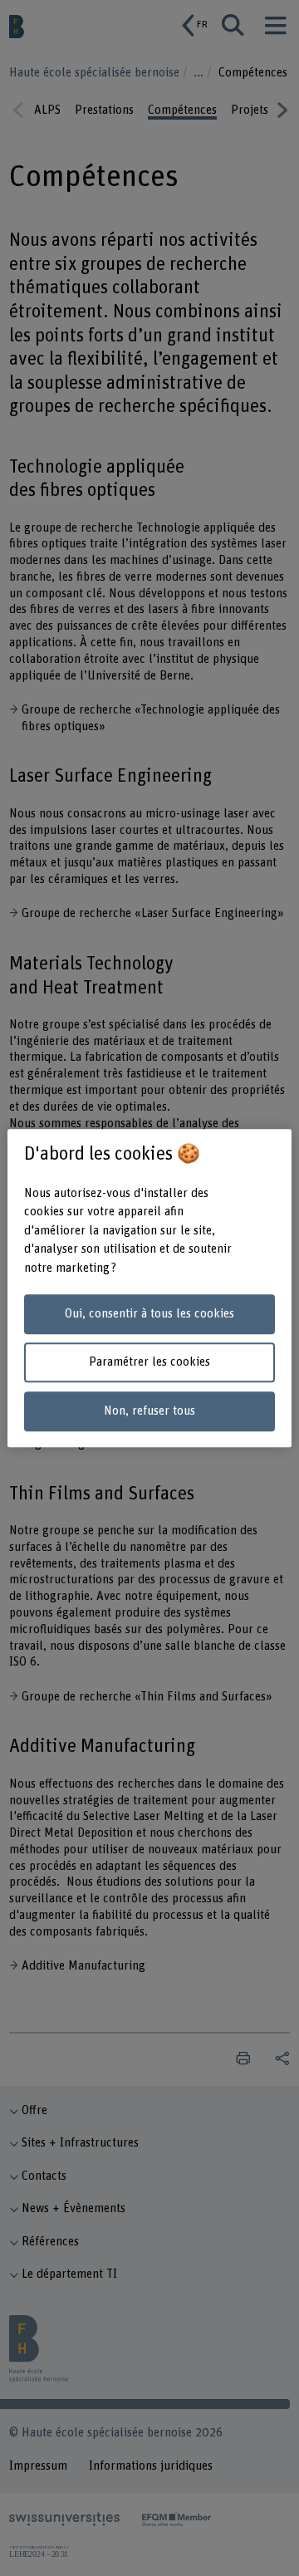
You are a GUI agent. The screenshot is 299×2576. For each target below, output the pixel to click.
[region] (149, 1288)
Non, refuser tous (149, 1411)
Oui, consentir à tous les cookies (149, 1314)
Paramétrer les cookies (149, 1363)
